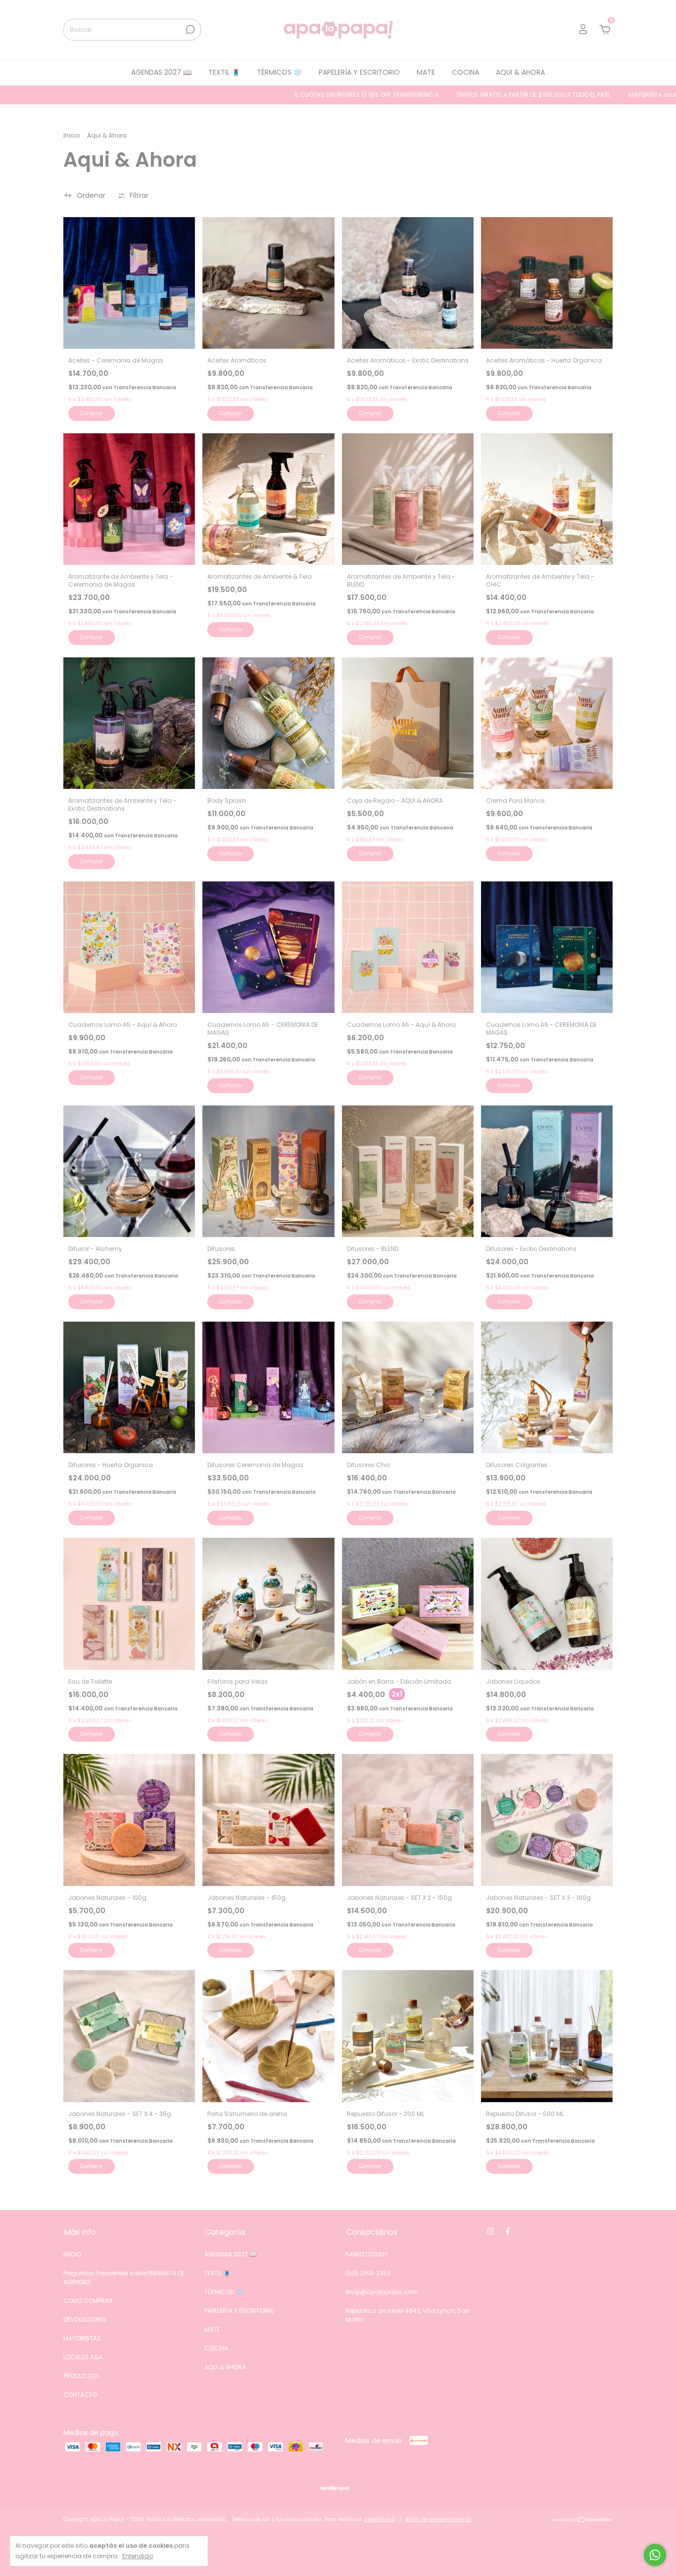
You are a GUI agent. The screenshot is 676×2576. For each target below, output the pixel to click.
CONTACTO (80, 2395)
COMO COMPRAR (88, 2301)
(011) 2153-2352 (368, 2273)
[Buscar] (189, 30)
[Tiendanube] (582, 2521)
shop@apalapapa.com (382, 2292)
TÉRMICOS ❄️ (279, 72)
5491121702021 (366, 2254)
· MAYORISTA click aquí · (554, 95)
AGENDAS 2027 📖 (161, 72)
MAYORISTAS (82, 2338)
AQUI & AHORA (520, 72)
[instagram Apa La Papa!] (490, 2231)
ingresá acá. (380, 2519)
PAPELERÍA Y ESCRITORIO (359, 72)
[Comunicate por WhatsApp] (655, 2555)
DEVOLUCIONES (85, 2320)
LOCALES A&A (83, 2357)
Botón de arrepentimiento (438, 2519)
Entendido (138, 2556)
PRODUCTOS (81, 2376)
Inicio (72, 135)
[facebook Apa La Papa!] (508, 2231)
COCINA (465, 72)
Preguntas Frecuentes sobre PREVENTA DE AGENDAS (124, 2277)
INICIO (72, 2254)
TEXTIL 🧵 (224, 72)
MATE (426, 72)
